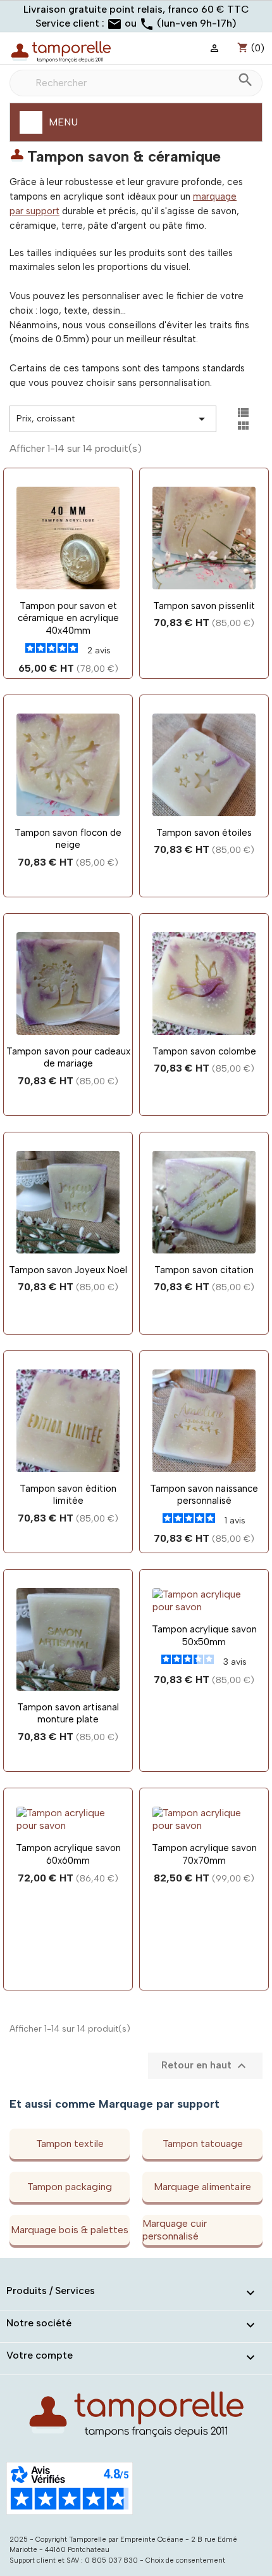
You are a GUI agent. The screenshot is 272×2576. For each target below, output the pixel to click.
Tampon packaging (70, 2187)
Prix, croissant (113, 419)
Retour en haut (205, 2066)
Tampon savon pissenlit (204, 606)
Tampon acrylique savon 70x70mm (204, 1854)
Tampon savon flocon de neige (68, 839)
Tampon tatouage (203, 2143)
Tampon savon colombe (204, 1051)
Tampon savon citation (204, 1270)
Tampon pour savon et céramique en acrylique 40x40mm (68, 618)
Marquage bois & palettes (70, 2230)
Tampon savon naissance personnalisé (204, 1495)
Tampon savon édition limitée (68, 1495)
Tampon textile (70, 2143)
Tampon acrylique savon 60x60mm (68, 1854)
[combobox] (136, 83)
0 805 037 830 (111, 2560)
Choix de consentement (185, 2560)
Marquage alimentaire (202, 2187)
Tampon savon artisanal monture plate (68, 1714)
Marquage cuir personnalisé (175, 2230)
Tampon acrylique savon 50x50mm (204, 1636)
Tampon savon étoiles (204, 833)
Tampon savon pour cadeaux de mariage (68, 1058)
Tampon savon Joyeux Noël (68, 1270)
